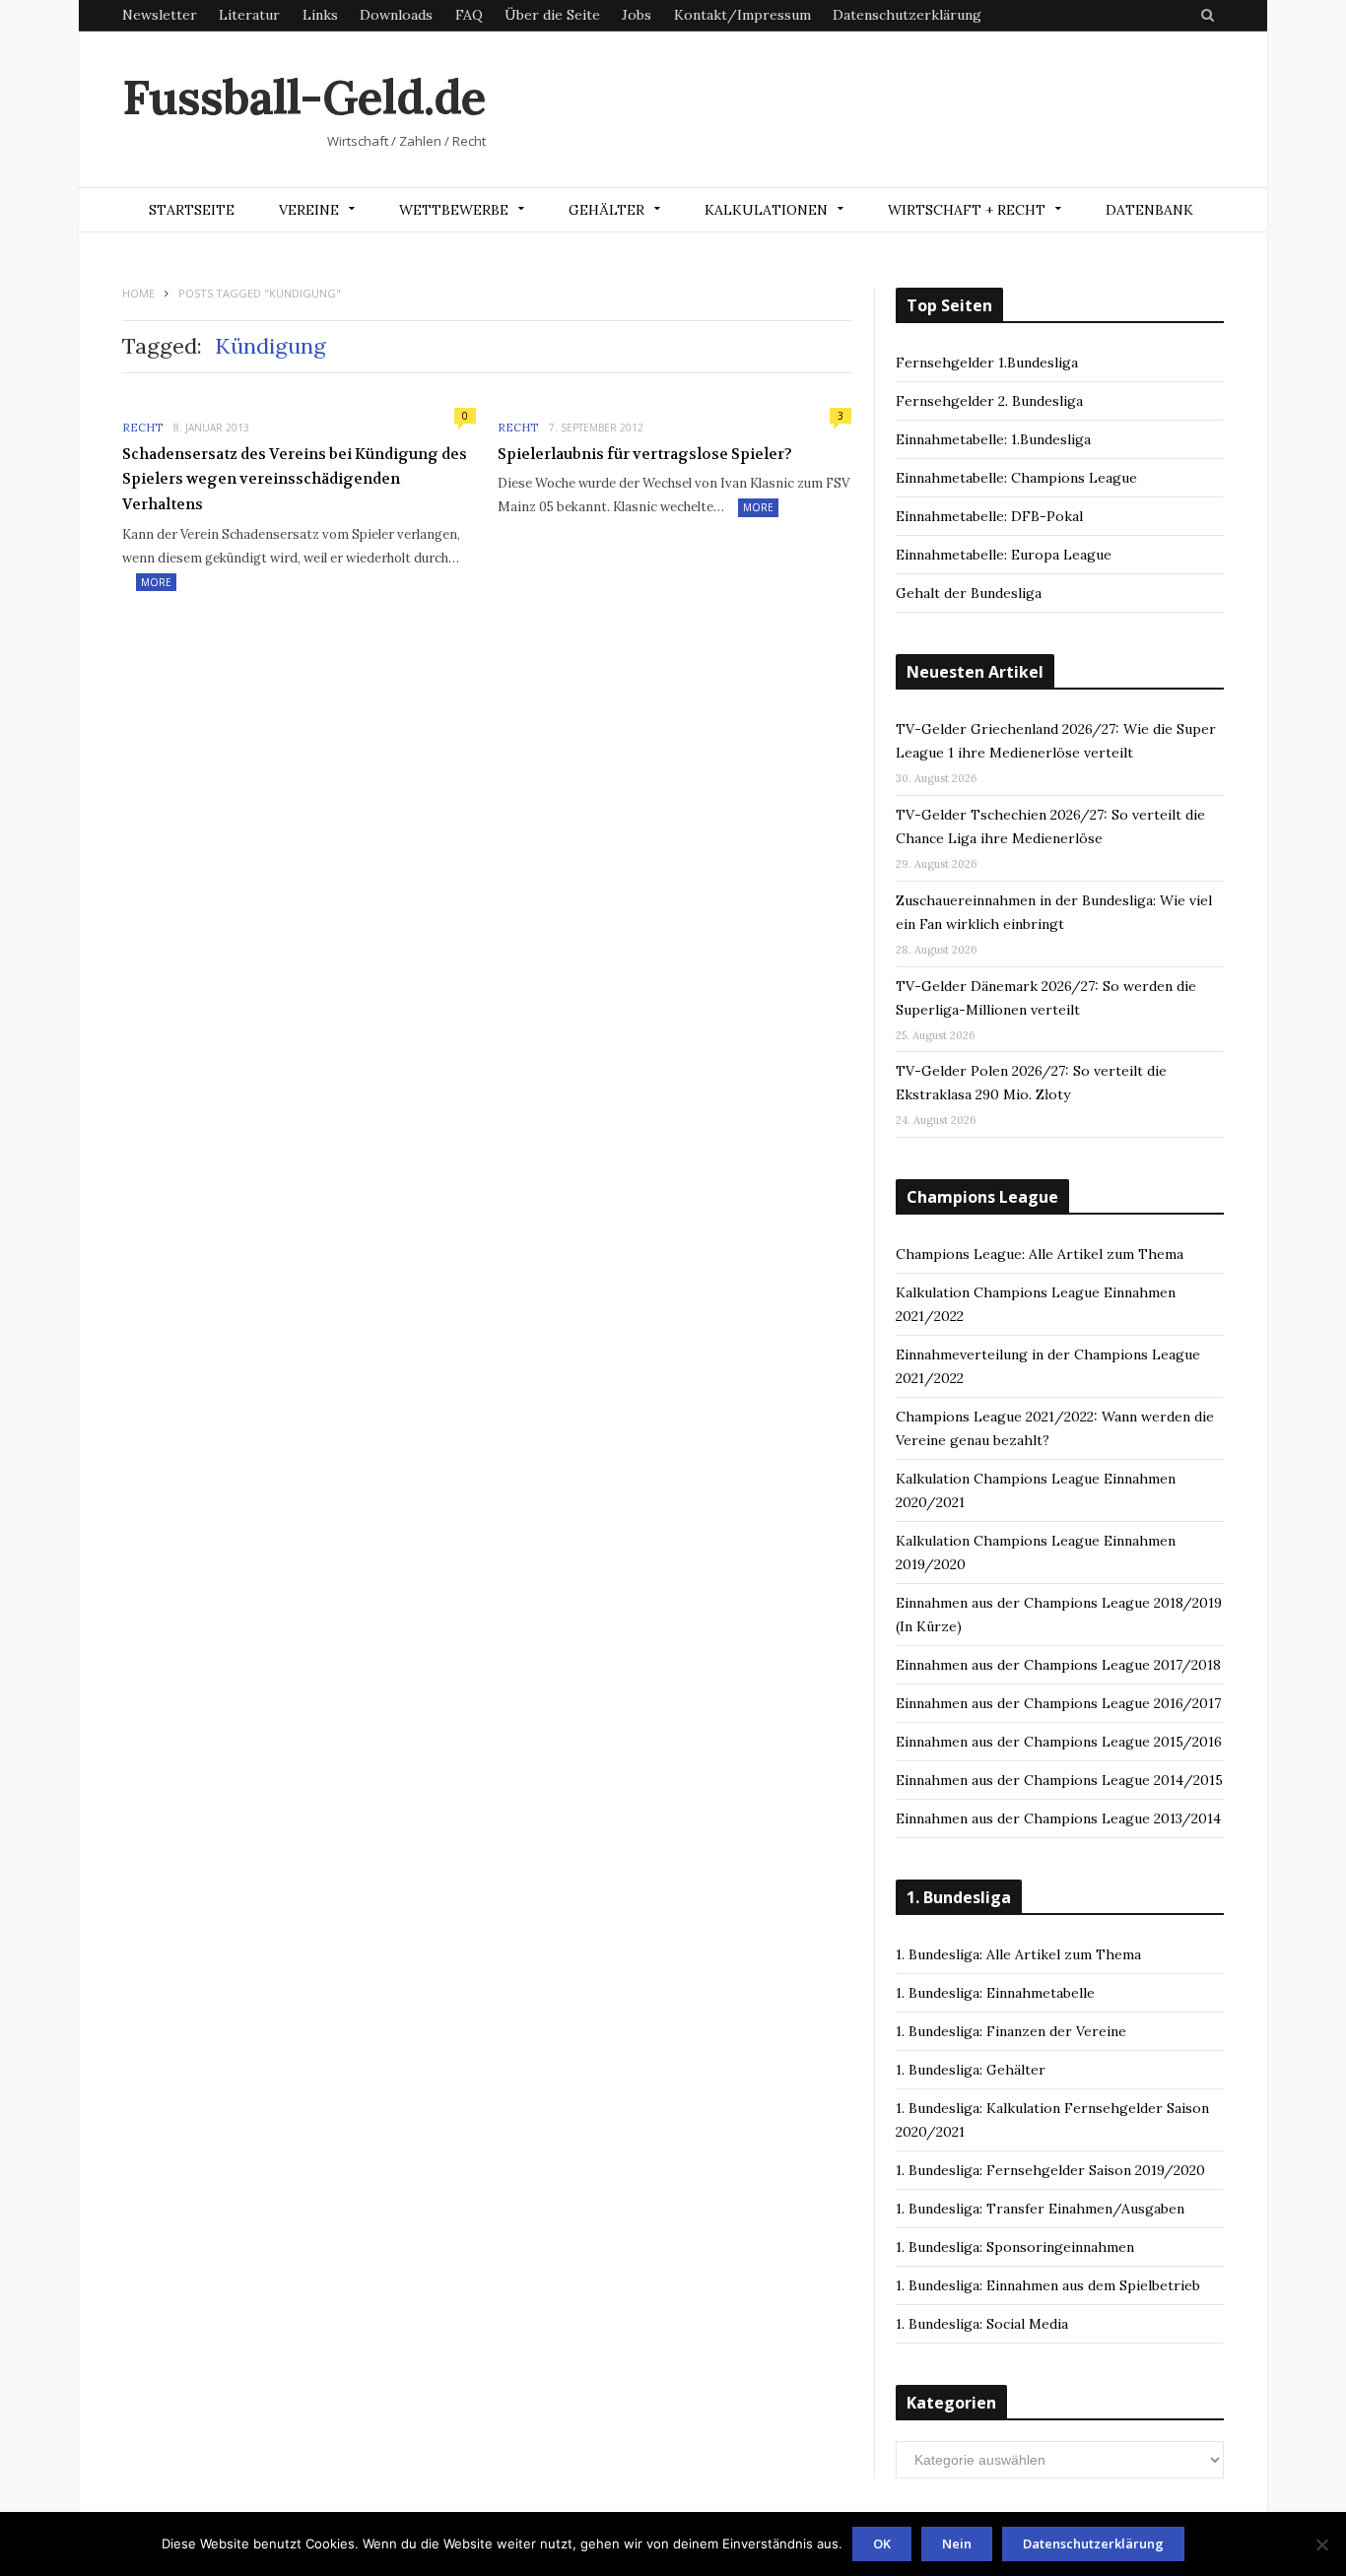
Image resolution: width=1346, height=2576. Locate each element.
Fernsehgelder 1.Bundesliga (987, 363)
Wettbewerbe (454, 210)
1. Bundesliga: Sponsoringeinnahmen (1015, 2247)
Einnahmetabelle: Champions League (1016, 478)
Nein (957, 2543)
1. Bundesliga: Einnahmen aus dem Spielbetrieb (1048, 2285)
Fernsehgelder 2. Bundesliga (989, 401)
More (156, 582)
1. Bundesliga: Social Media (982, 2324)
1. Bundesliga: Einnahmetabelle (995, 1993)
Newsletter (160, 15)
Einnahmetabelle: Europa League (1004, 555)
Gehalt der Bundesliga (969, 593)
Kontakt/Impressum (742, 15)
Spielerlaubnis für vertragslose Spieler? (645, 454)
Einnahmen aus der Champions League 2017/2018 (1058, 1665)
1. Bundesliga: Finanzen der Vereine (1011, 2031)
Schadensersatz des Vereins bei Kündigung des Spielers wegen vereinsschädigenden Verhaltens (295, 479)
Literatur (249, 15)
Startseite (192, 210)
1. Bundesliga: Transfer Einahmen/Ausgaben (1040, 2209)
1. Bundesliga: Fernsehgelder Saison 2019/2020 (1050, 2170)
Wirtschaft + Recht (967, 210)
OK (882, 2543)
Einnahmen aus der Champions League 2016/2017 (1058, 1703)
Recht (142, 428)
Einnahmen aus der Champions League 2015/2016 (1059, 1742)
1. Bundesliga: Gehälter (971, 2070)
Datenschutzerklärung (907, 15)
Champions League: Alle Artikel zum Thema (1040, 1254)
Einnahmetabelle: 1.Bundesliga (993, 439)
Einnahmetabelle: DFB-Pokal (989, 516)
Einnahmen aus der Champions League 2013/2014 (1058, 1818)
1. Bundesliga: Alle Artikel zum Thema (1018, 1954)
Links (320, 15)
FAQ (469, 15)
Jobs (637, 15)
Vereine (309, 210)
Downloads (396, 15)
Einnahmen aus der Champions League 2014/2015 (1059, 1780)
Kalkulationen (766, 210)
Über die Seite (552, 15)
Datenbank (1149, 210)
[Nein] (1321, 2544)
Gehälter (606, 210)
